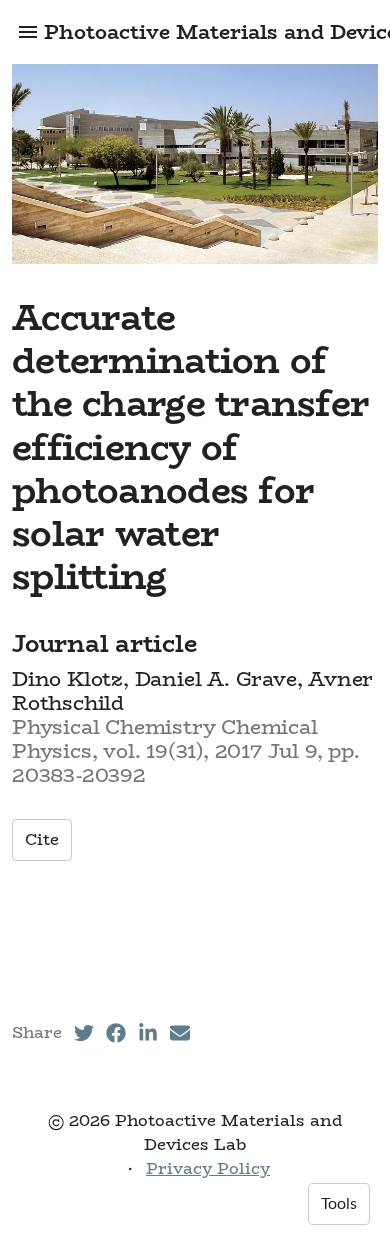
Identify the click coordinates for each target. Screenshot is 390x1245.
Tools (339, 1204)
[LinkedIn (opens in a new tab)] (148, 1033)
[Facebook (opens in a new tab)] (116, 1033)
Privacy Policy (208, 1168)
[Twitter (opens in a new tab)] (84, 1033)
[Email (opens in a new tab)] (180, 1033)
